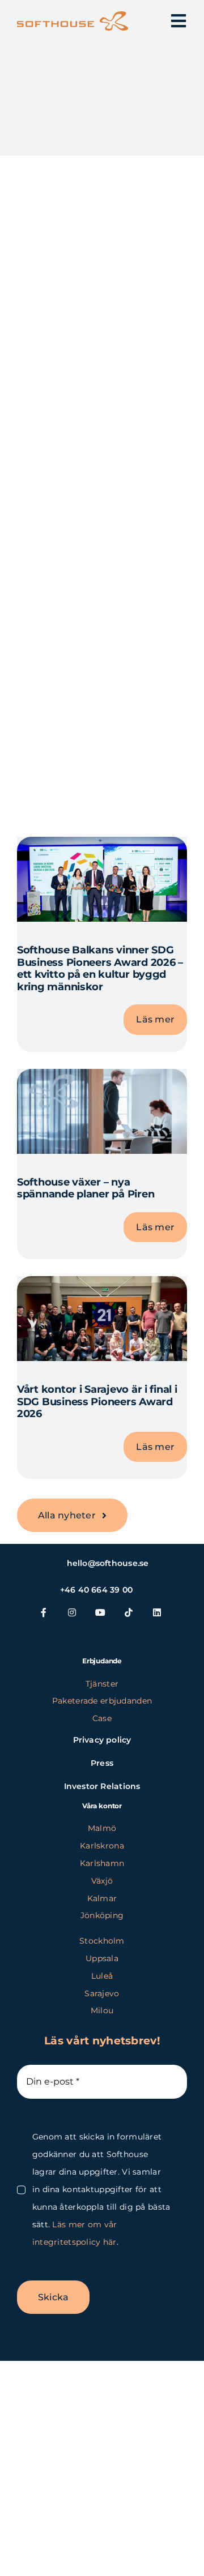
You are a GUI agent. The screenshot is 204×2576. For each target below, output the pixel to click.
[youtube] (101, 1612)
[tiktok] (129, 1612)
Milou (102, 2010)
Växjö (102, 1881)
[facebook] (44, 1612)
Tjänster (102, 1684)
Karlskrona (102, 1846)
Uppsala (102, 1958)
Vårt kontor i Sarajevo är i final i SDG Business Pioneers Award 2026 (97, 1402)
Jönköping (102, 1915)
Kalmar (102, 1898)
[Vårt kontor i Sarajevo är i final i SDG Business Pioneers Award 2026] (102, 1285)
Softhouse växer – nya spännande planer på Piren (86, 1188)
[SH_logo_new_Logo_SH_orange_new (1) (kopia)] (73, 17)
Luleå (102, 1976)
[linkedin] (158, 1612)
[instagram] (73, 1612)
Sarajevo (102, 1993)
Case (102, 1718)
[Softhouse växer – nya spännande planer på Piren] (102, 1078)
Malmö (102, 1828)
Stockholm (102, 1941)
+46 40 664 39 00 (96, 1590)
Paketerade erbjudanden (102, 1701)
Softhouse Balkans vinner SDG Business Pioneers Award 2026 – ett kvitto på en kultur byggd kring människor (100, 968)
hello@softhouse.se (108, 1563)
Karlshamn (102, 1863)
